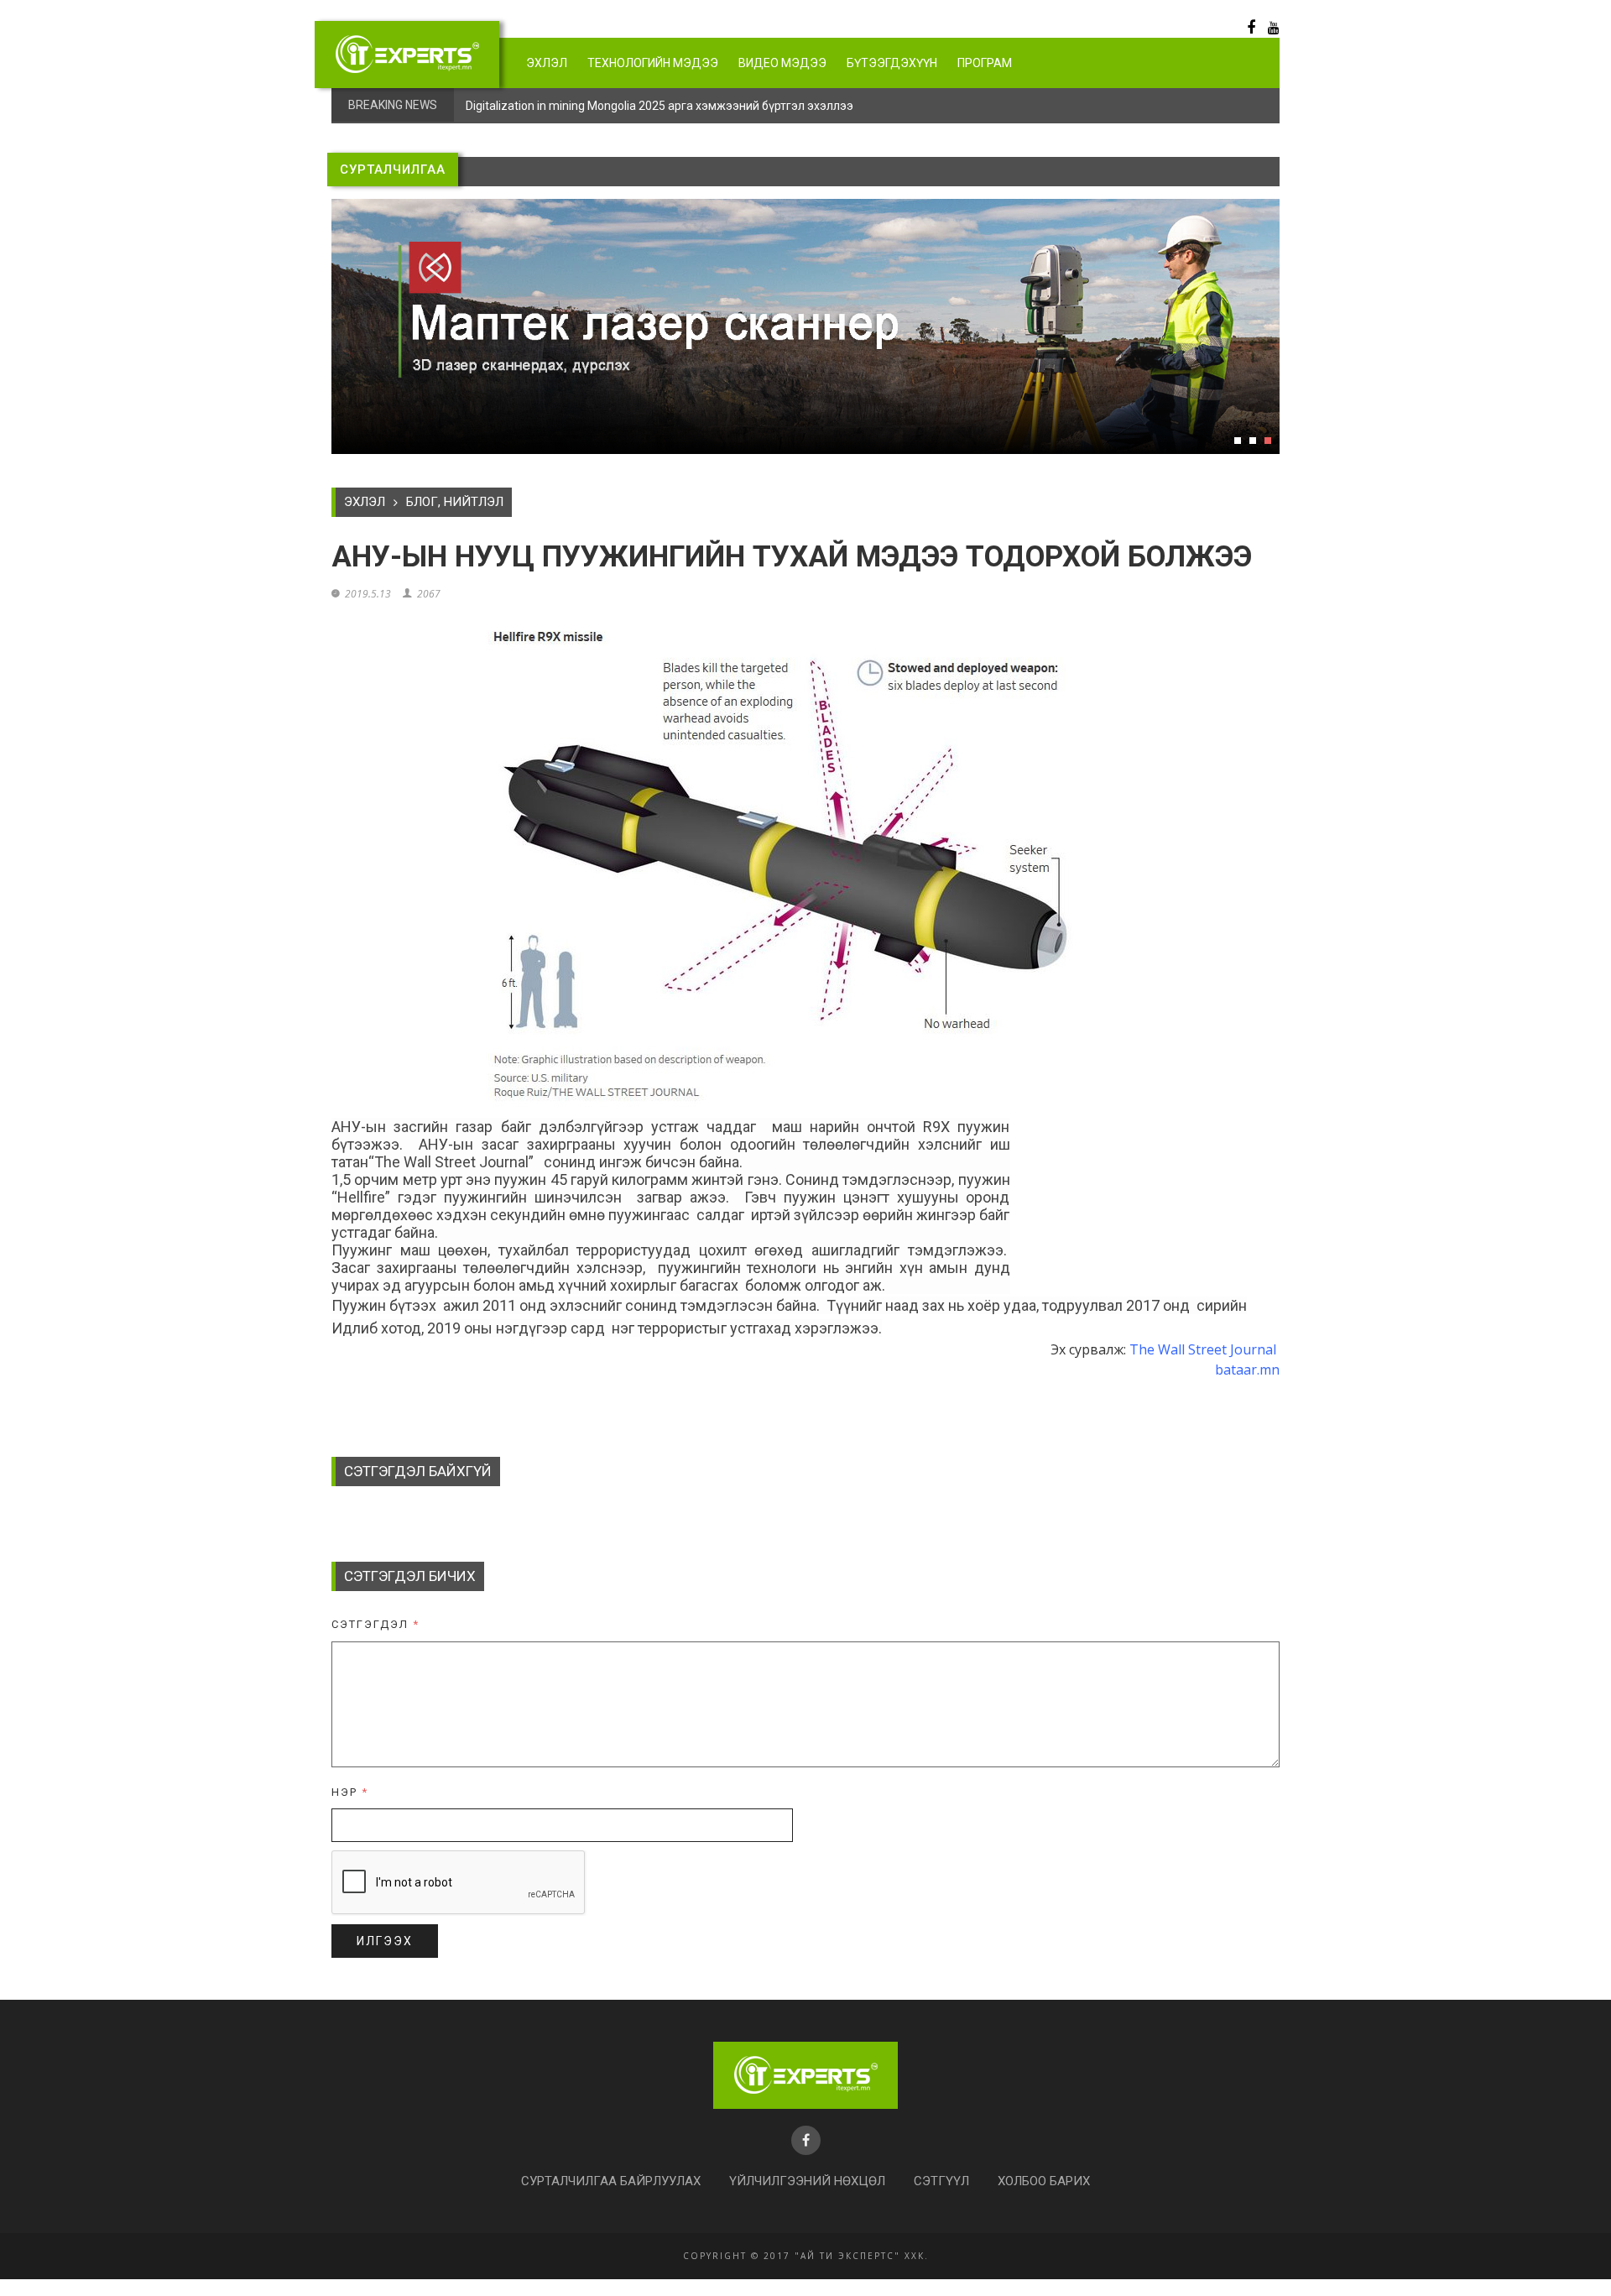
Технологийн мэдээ (653, 63)
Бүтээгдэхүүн (892, 63)
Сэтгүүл (941, 2181)
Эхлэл (547, 63)
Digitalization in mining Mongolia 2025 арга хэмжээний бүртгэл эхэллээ (660, 106)
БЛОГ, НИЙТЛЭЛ (455, 502)
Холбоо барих (1044, 2181)
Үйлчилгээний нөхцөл (807, 2181)
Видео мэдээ (782, 63)
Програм (985, 63)
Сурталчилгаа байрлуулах (611, 2181)
